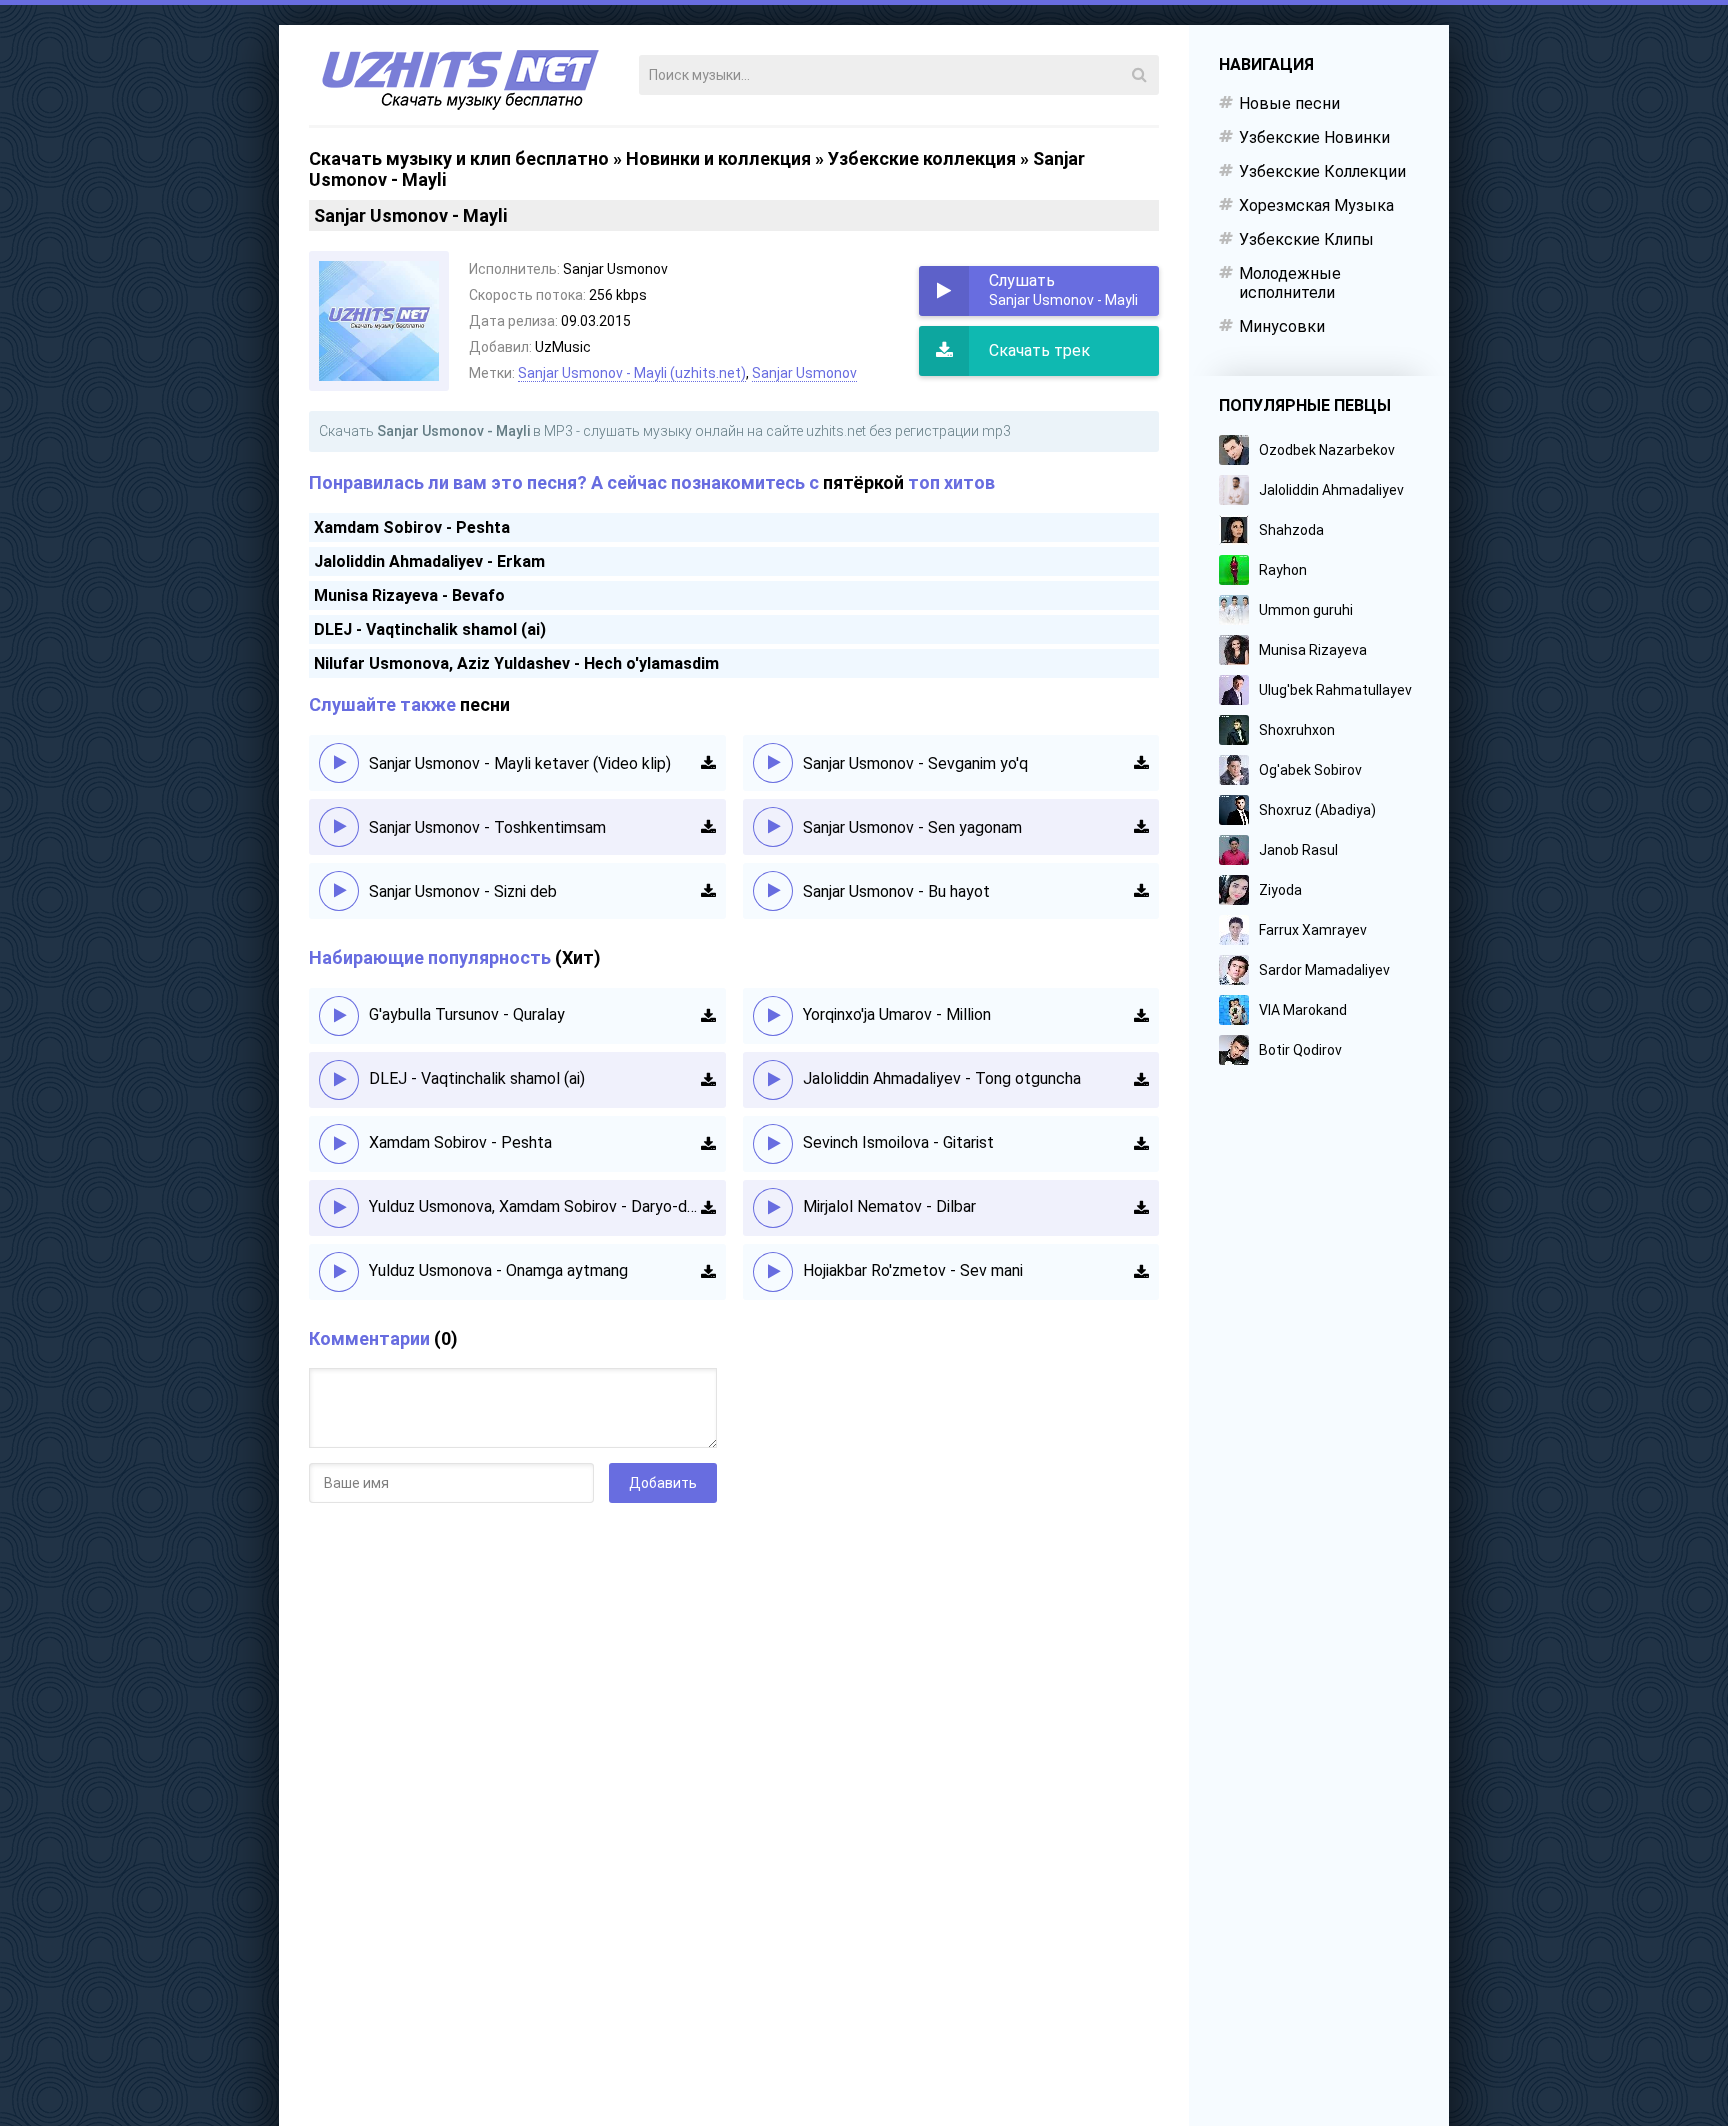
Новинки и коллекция (718, 158)
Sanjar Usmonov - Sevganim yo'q (915, 763)
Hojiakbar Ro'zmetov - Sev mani (913, 1270)
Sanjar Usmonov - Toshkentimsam (487, 827)
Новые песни (1289, 103)
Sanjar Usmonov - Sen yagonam (912, 827)
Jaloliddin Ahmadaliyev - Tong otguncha (942, 1078)
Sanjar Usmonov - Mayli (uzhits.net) (632, 373)
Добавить (663, 1483)
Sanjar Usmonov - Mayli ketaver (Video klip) (520, 763)
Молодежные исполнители (1290, 283)
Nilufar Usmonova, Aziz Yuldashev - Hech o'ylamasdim (516, 663)
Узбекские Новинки (1314, 137)
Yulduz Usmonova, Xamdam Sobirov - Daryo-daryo (535, 1206)
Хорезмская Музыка (1316, 205)
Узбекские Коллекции (1322, 171)
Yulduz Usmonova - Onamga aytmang (498, 1270)
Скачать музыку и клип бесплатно (459, 158)
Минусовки (1282, 326)
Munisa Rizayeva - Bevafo (409, 595)
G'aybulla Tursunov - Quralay (467, 1014)
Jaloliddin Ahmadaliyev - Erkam (429, 561)
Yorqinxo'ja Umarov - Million (897, 1014)
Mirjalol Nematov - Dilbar (889, 1206)
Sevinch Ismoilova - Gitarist (898, 1142)
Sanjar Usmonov (804, 373)
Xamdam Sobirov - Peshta (412, 527)
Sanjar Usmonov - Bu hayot (896, 891)
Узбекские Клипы (1306, 239)
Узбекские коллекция (922, 158)
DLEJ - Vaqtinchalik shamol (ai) (430, 629)
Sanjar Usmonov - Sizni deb (463, 891)
